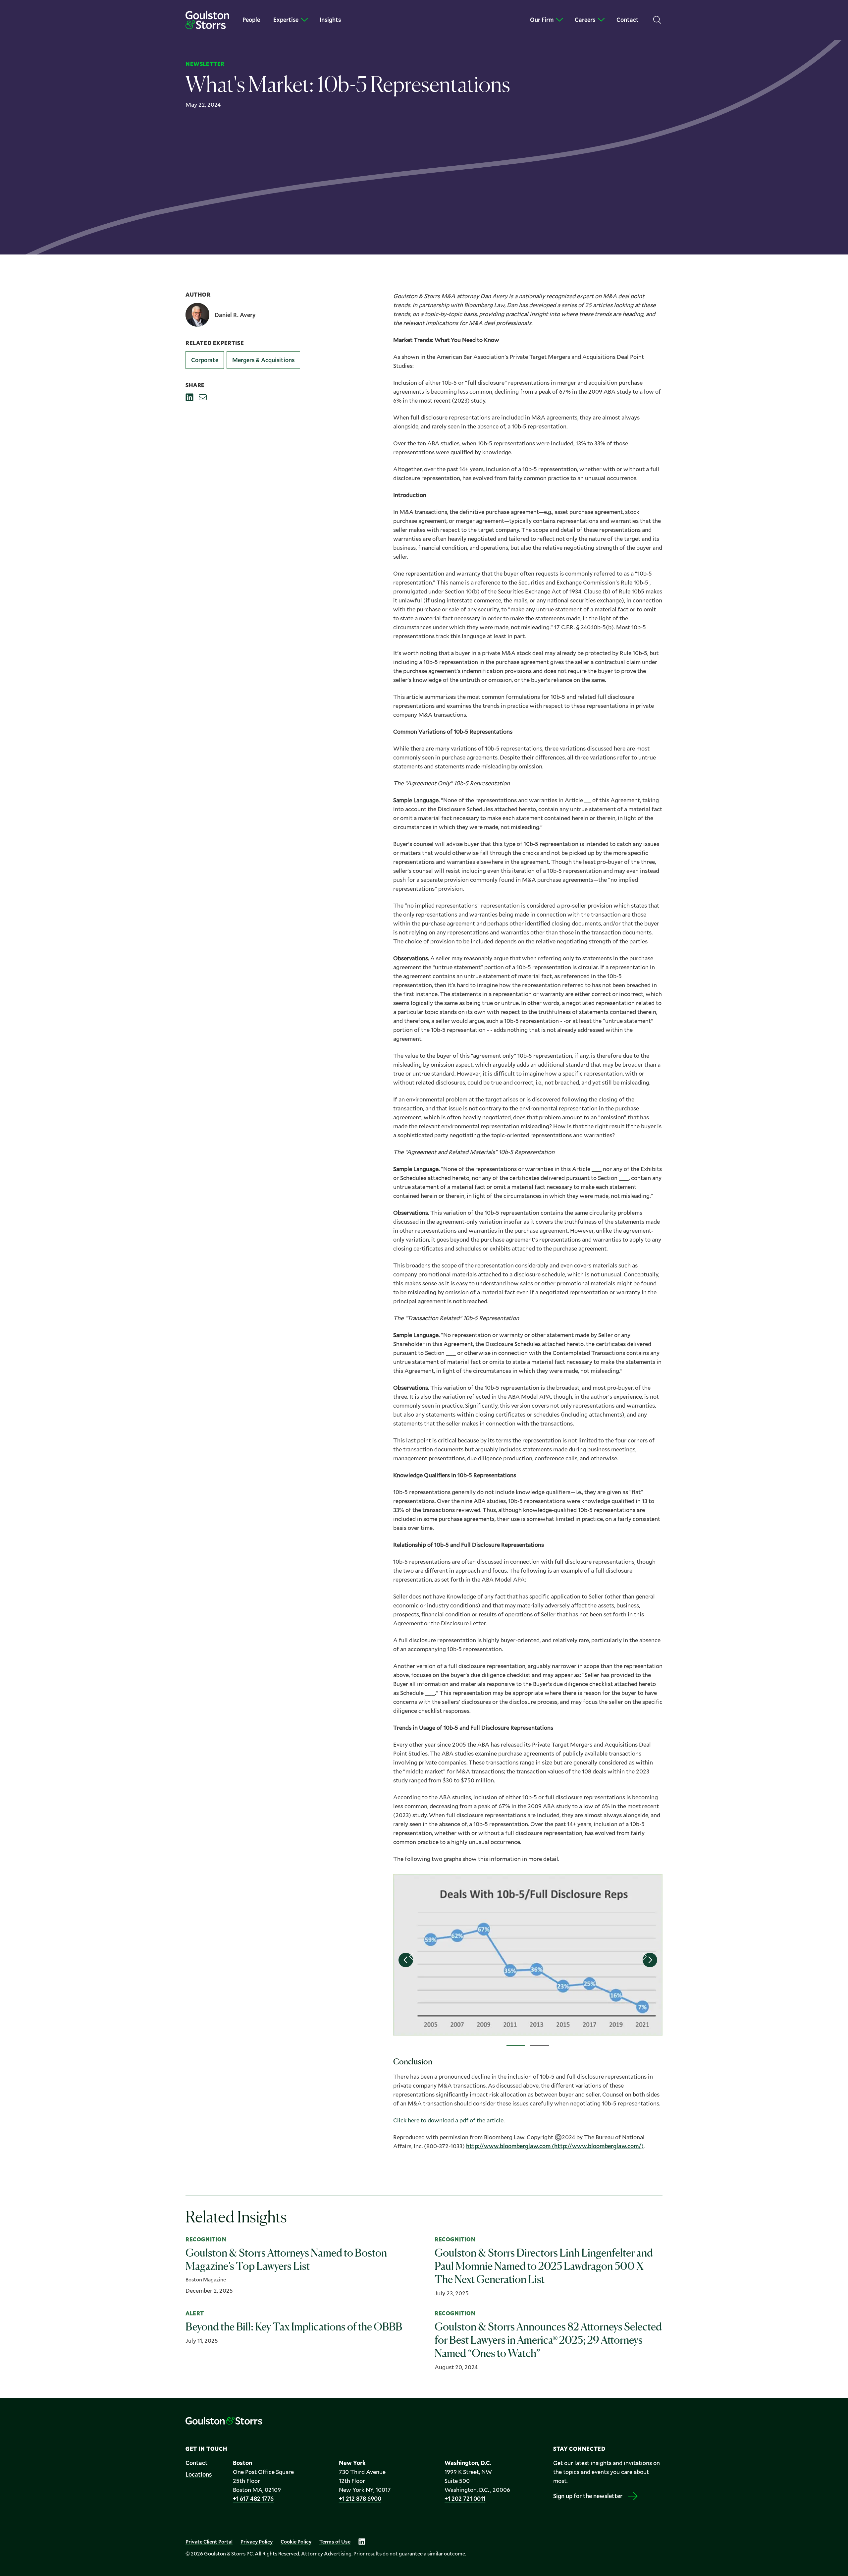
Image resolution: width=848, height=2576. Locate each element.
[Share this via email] (203, 397)
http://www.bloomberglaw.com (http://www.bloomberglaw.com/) (555, 2146)
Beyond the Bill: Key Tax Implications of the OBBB (294, 2327)
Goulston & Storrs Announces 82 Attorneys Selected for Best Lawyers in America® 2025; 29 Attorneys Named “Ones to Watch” (548, 2340)
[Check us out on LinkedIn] (362, 2542)
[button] (406, 1960)
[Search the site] (657, 20)
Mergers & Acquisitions (263, 360)
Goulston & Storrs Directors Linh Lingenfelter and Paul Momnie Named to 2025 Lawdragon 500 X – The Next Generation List (544, 2266)
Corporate (205, 360)
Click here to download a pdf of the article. (449, 2120)
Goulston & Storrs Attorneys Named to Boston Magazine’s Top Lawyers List (286, 2259)
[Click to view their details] (220, 315)
